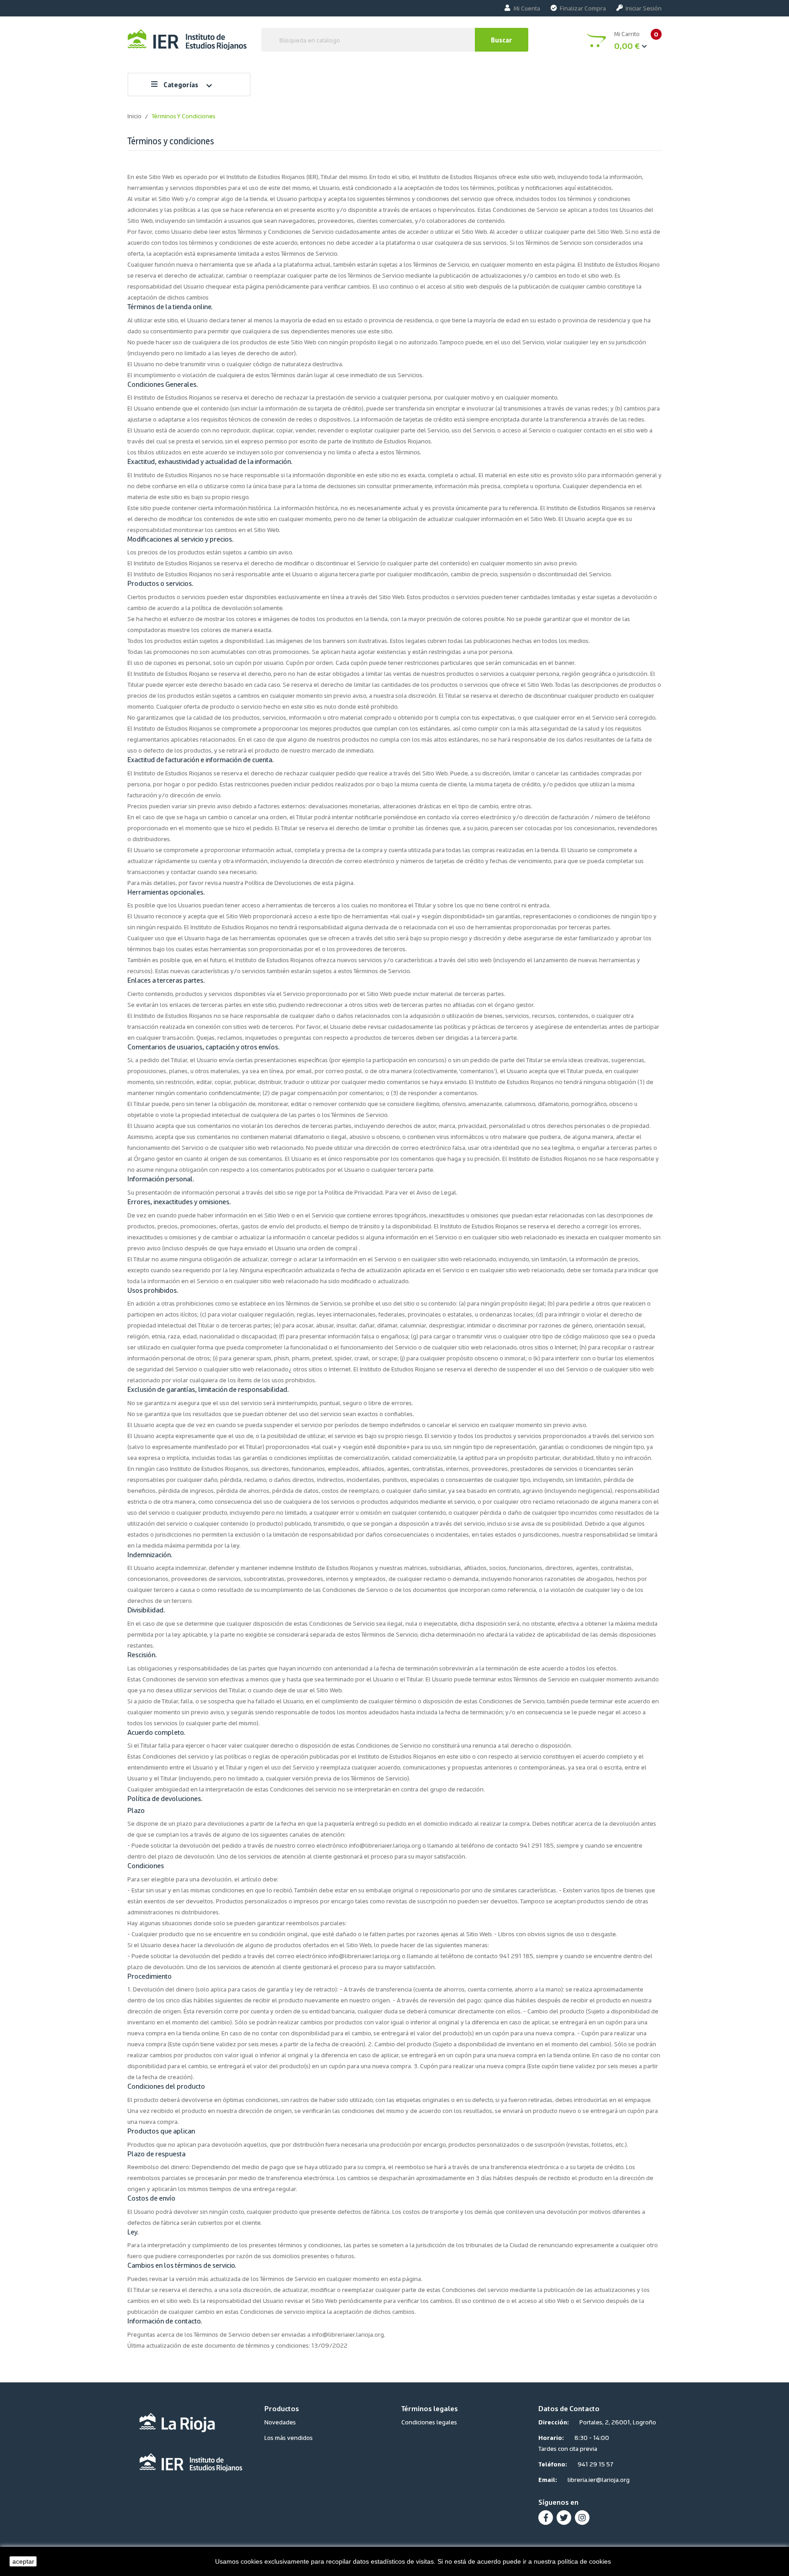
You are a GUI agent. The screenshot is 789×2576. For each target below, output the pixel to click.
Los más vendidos (289, 2437)
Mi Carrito (636, 40)
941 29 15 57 (596, 2464)
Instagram (582, 2518)
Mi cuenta (527, 8)
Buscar (502, 40)
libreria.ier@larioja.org (599, 2479)
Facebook (546, 2518)
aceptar (23, 2561)
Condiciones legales (429, 2422)
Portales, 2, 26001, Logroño (618, 2422)
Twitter (564, 2518)
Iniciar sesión (644, 8)
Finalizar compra (583, 8)
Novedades (280, 2422)
